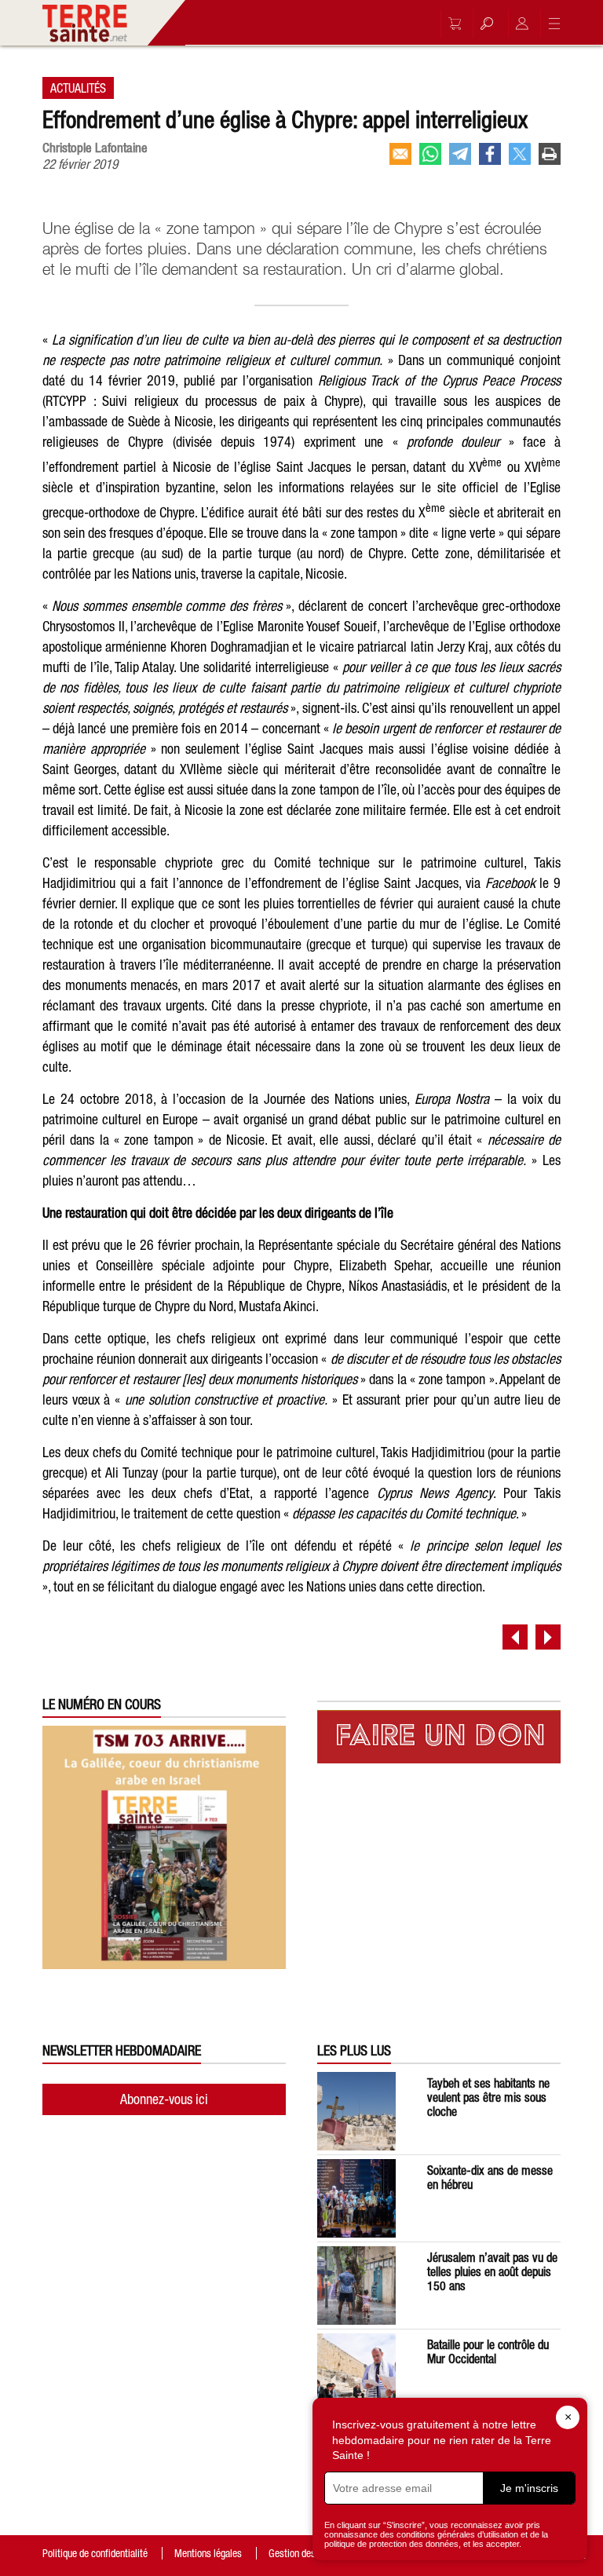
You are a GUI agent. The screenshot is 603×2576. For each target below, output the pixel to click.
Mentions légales (208, 2553)
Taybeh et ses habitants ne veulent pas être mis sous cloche (488, 2097)
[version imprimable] (550, 154)
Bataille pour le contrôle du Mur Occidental (488, 2351)
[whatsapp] (430, 154)
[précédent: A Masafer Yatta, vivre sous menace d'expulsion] (515, 1637)
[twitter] (520, 154)
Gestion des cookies (309, 2553)
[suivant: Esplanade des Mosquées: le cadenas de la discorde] (548, 1637)
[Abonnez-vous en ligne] (451, 24)
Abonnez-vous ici (164, 2099)
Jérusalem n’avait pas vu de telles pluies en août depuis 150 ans (492, 2271)
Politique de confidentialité (95, 2553)
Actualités (78, 88)
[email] (400, 154)
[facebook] (490, 154)
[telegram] (460, 154)
